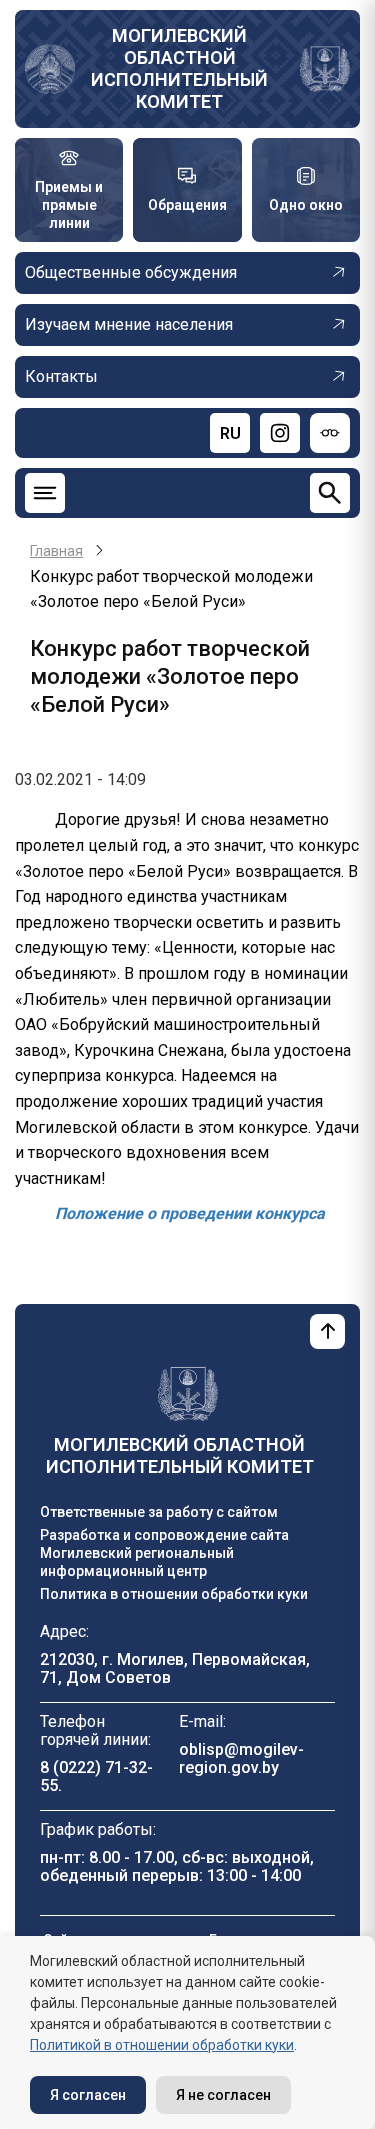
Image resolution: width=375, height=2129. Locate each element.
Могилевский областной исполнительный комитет (179, 68)
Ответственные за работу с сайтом (159, 1512)
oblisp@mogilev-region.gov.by (241, 1758)
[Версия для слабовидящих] (330, 433)
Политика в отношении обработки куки (174, 1594)
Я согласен (88, 2095)
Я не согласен (223, 2095)
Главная (56, 551)
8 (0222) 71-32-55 (96, 1776)
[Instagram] (280, 433)
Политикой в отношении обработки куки (162, 2045)
